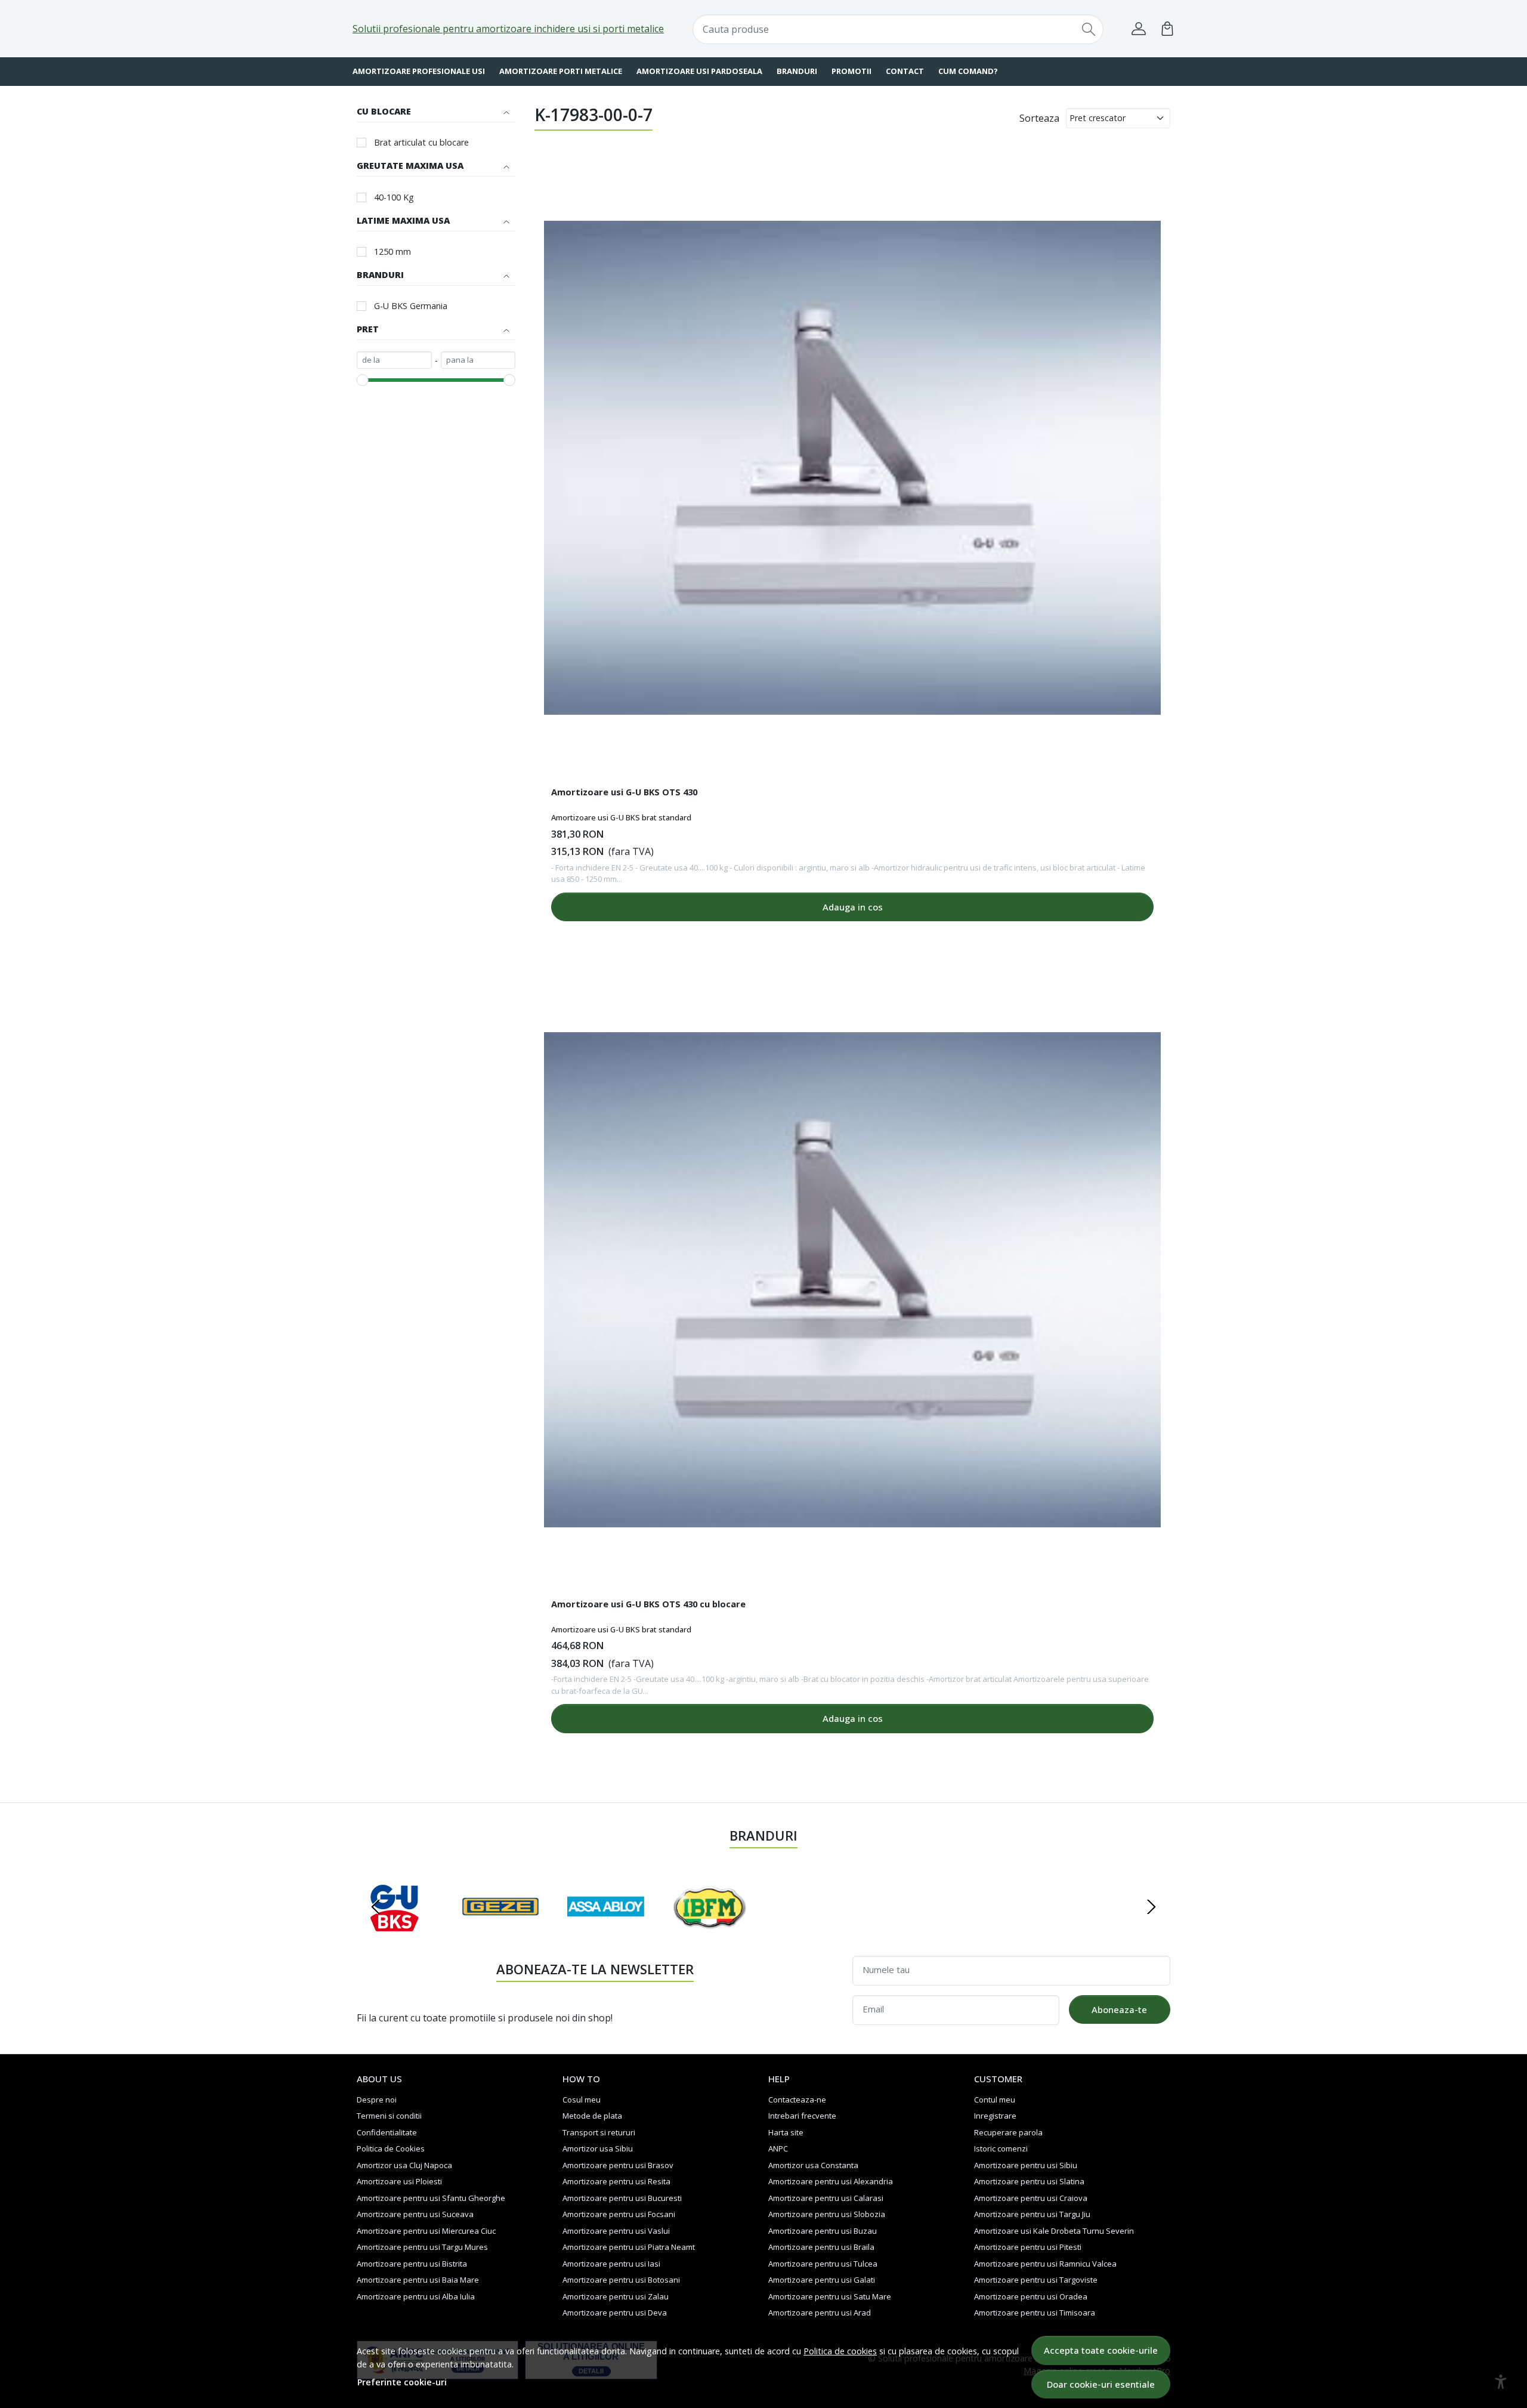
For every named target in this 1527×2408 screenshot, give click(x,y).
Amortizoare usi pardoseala (699, 71)
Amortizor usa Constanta (813, 2165)
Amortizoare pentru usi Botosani (621, 2280)
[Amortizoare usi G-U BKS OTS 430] (852, 468)
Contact (905, 71)
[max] (478, 360)
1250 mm (392, 251)
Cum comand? (968, 71)
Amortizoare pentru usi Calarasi (826, 2198)
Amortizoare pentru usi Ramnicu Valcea (1045, 2264)
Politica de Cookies (391, 2148)
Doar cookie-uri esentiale (1101, 2384)
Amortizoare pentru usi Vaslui (616, 2231)
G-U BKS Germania (411, 306)
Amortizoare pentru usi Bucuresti (622, 2198)
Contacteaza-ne (797, 2100)
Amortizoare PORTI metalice (561, 71)
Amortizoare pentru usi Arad (820, 2313)
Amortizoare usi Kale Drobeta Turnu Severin (1054, 2231)
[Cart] (1167, 29)
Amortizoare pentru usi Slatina (1029, 2181)
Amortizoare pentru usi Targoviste (1036, 2280)
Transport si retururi (599, 2132)
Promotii (851, 71)
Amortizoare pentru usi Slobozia (827, 2214)
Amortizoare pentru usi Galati (822, 2280)
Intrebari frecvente (802, 2116)
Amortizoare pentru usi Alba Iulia (416, 2296)
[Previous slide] (376, 1907)
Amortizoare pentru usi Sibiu (1026, 2165)
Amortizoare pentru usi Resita (616, 2181)
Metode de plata (592, 2116)
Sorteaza (1039, 118)
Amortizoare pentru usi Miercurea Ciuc (426, 2231)
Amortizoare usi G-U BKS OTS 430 (624, 792)
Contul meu (995, 2100)
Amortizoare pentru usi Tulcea (823, 2264)
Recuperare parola (1008, 2132)
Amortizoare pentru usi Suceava (415, 2214)
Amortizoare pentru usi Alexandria (831, 2181)
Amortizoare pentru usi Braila (821, 2247)
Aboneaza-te (1119, 2009)
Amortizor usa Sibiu (598, 2148)
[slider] (363, 380)
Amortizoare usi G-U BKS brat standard (621, 817)
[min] (394, 360)
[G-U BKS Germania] (395, 1930)
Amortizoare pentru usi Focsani (619, 2214)
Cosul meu (582, 2100)
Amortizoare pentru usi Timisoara (1035, 2313)
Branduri (797, 71)
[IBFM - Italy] (711, 1930)
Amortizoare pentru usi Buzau (823, 2231)
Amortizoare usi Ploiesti (399, 2181)
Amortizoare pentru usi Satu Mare (830, 2296)
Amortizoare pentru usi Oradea (1031, 2296)
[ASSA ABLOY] (606, 1930)
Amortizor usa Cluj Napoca (404, 2165)
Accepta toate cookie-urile (1101, 2350)
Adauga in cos (853, 907)
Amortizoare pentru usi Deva (615, 2313)
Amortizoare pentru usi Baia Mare (418, 2280)
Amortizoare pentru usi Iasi (611, 2264)
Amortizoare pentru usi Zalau (616, 2296)
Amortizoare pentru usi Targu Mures (422, 2247)
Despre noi (377, 2100)
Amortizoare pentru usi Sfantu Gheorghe (431, 2198)
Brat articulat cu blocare (421, 142)
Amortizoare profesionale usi (419, 71)
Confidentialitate (387, 2132)
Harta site (786, 2132)
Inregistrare (995, 2116)
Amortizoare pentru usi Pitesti (1028, 2247)
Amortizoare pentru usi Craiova (1031, 2198)
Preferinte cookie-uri (402, 2382)
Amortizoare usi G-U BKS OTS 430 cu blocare (648, 1604)
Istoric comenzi (1001, 2148)
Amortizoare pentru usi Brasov (618, 2165)
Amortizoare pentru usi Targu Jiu (1032, 2214)
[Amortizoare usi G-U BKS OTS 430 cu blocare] (852, 1280)
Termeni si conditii (389, 2116)
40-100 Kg (394, 197)
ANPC (778, 2148)
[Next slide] (1151, 1907)
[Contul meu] (1139, 29)
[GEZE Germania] (501, 1930)
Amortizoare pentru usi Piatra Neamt (629, 2247)
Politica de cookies (840, 2351)
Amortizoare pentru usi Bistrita (412, 2264)
